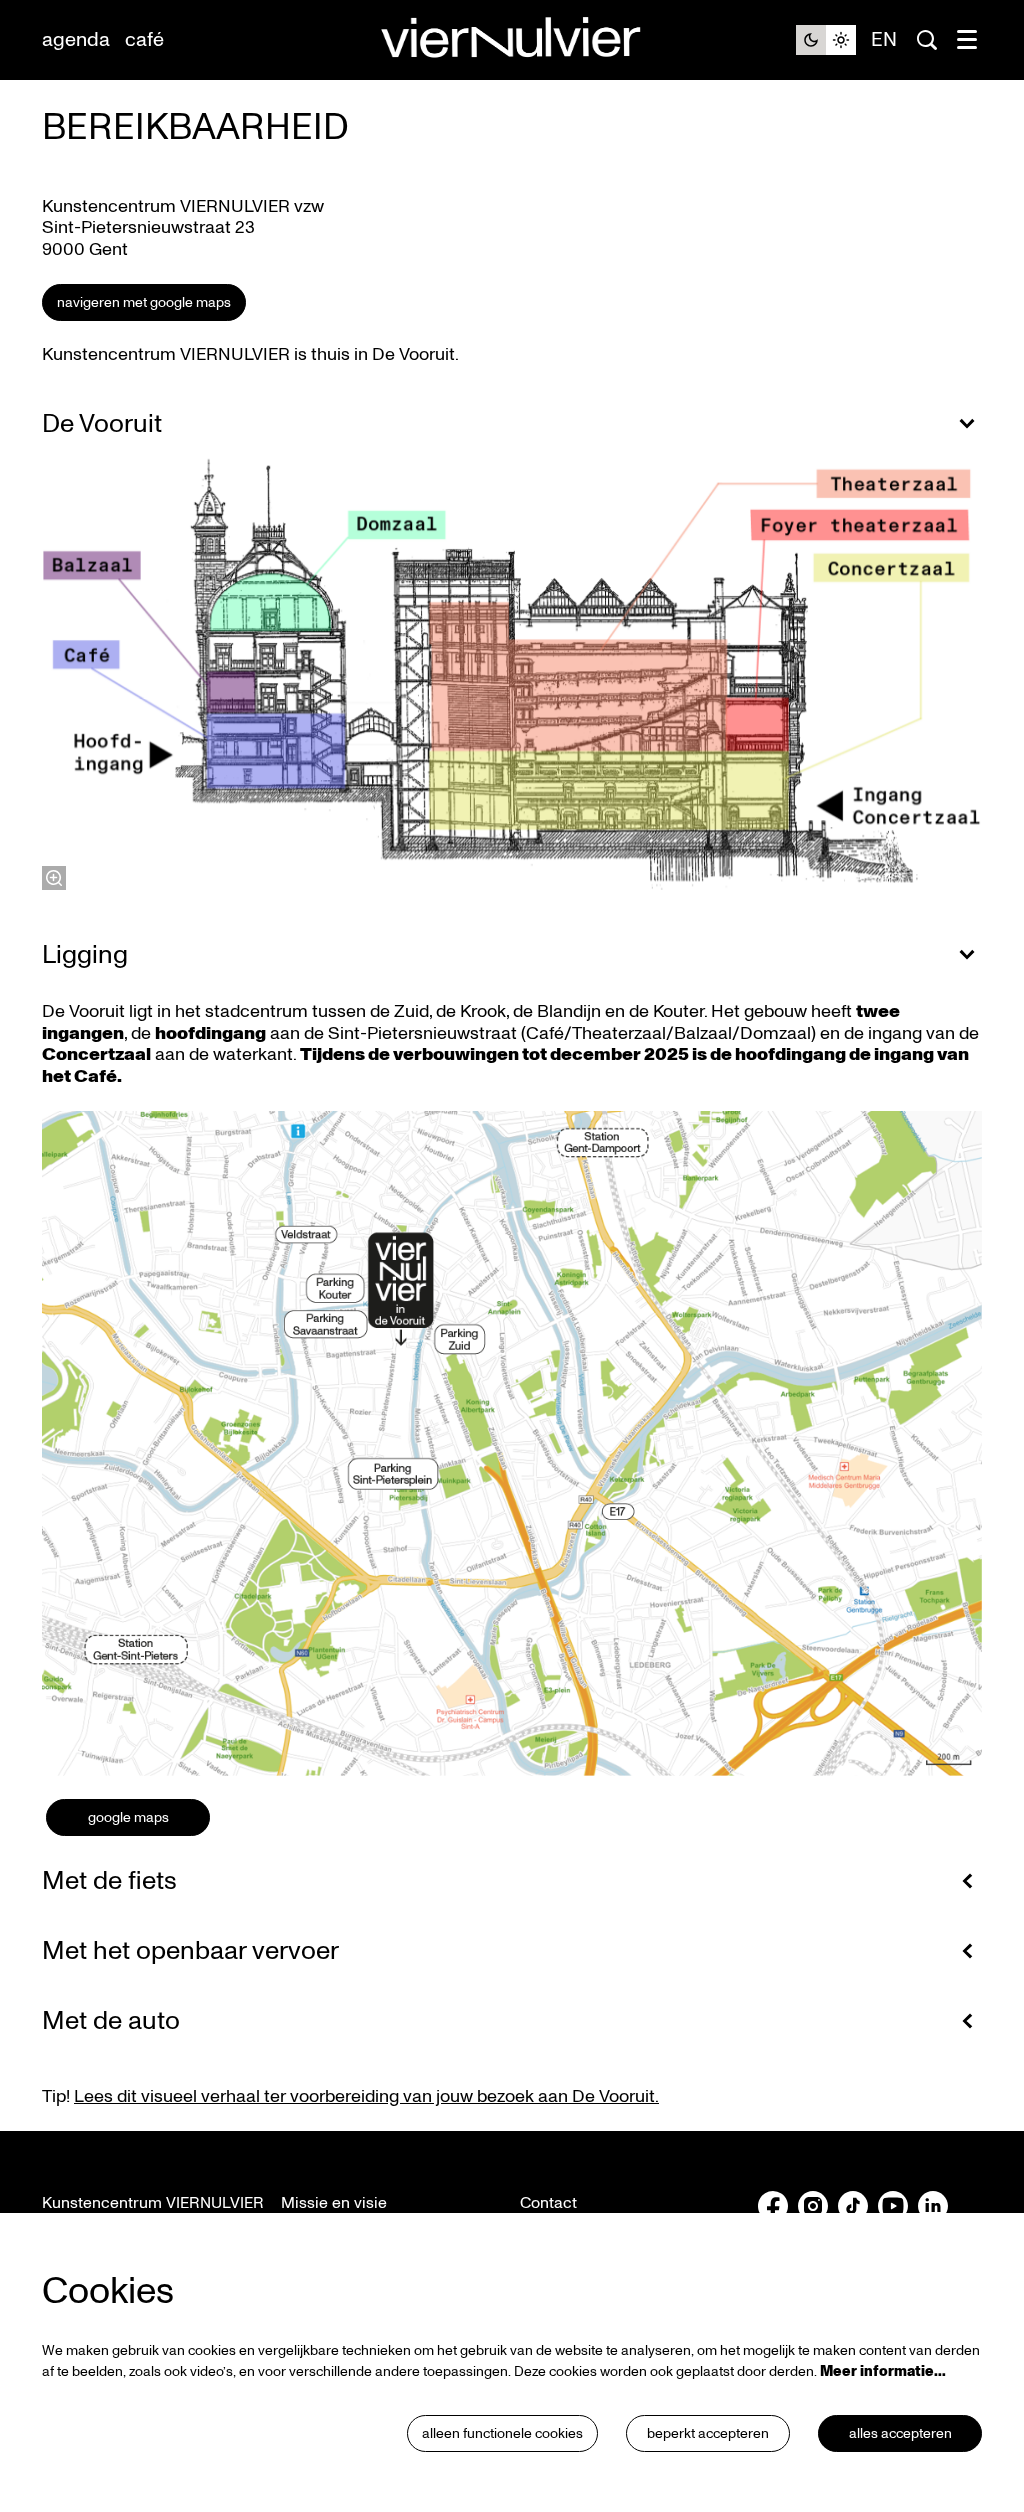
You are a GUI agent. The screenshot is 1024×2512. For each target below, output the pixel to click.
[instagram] (813, 2206)
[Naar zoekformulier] (927, 40)
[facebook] (773, 2206)
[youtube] (893, 2206)
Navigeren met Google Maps (144, 302)
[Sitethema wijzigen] (826, 40)
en (884, 40)
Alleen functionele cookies (502, 2433)
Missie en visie (334, 2203)
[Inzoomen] (54, 878)
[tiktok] (853, 2206)
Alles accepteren (900, 2433)
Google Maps (128, 1817)
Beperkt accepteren (708, 2433)
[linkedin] (933, 2206)
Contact (548, 2203)
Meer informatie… (883, 2371)
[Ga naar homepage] (512, 40)
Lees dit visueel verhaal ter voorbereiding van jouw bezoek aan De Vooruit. (366, 2096)
